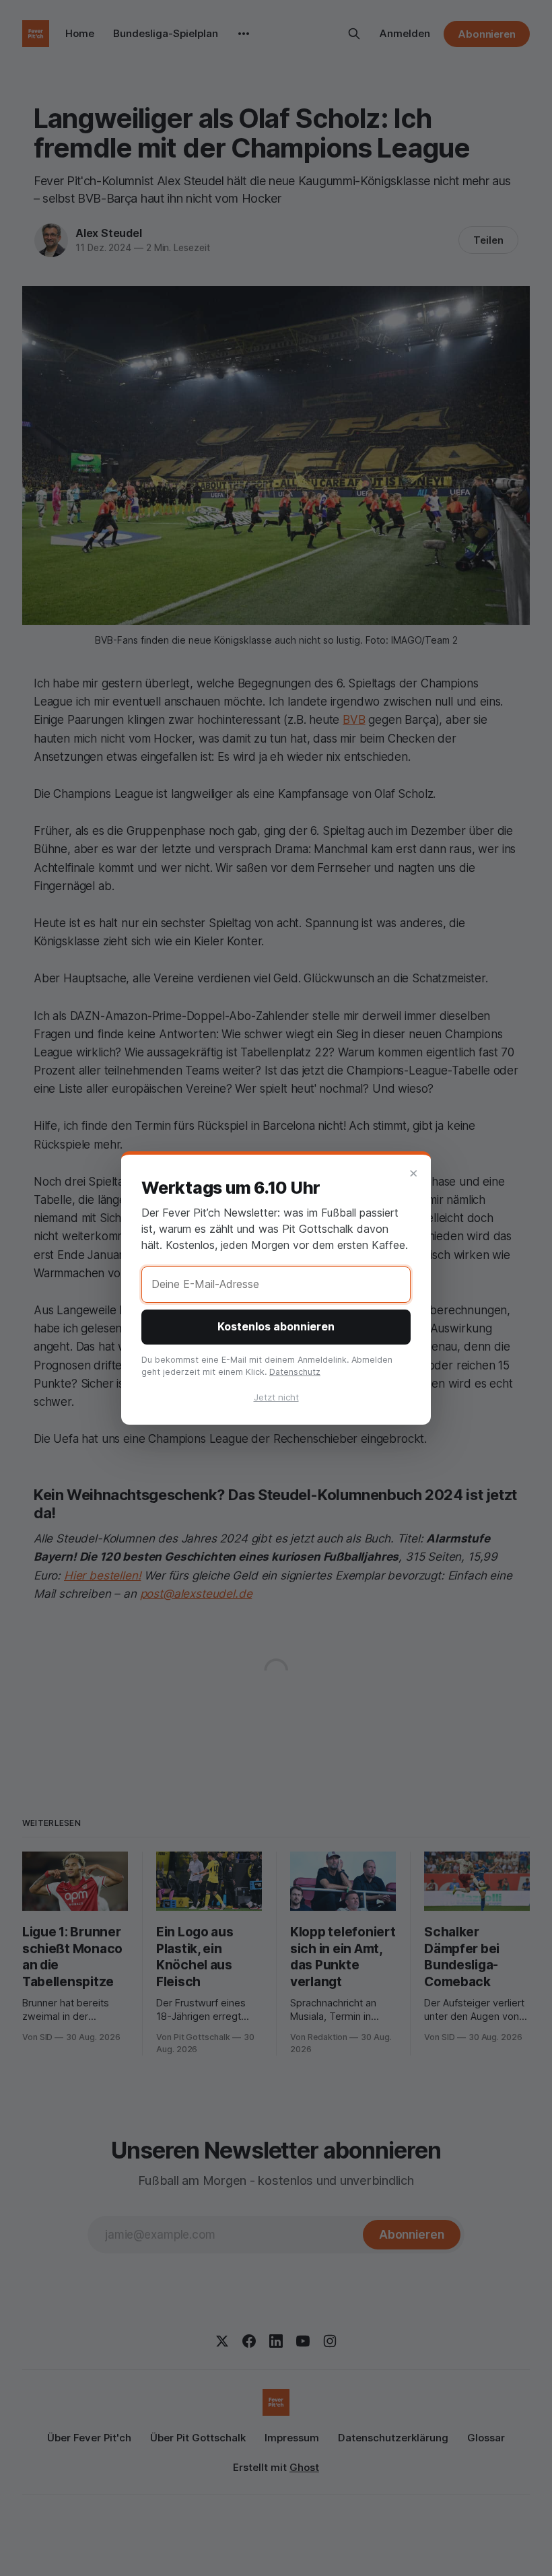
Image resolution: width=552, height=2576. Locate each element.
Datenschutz (295, 1372)
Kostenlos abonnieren (276, 1326)
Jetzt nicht (276, 1397)
